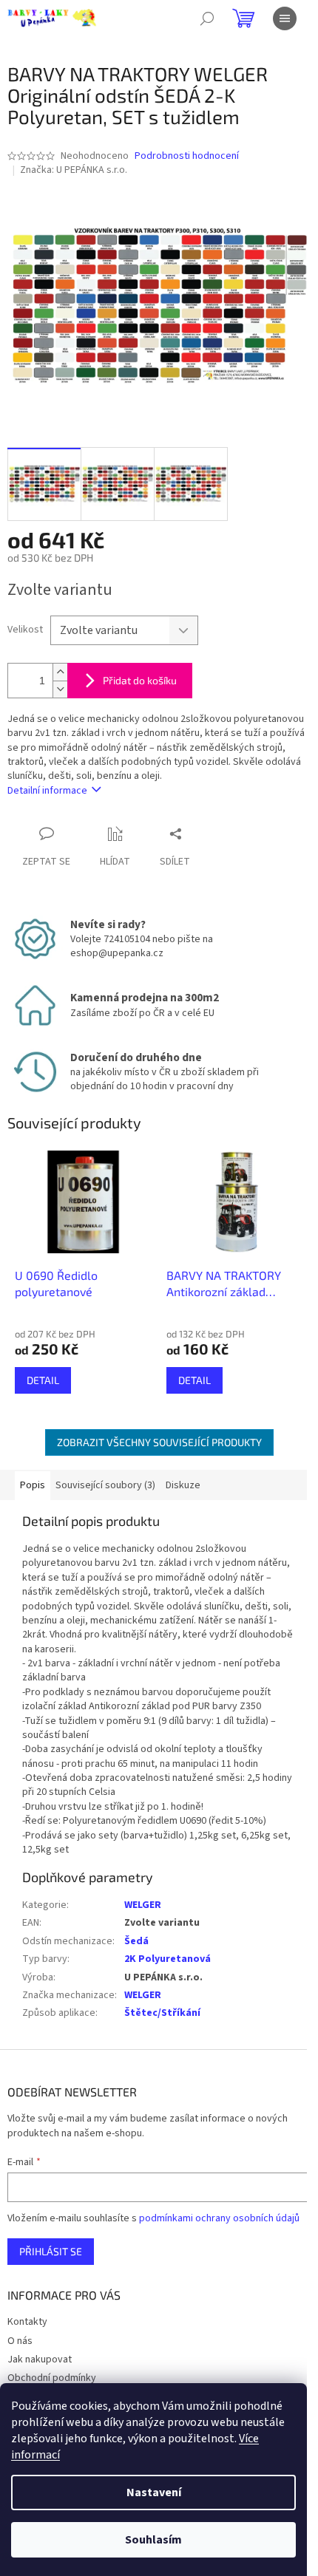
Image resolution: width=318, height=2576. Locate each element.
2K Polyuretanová (168, 1959)
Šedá (136, 1941)
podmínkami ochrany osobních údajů (219, 2218)
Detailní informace (47, 791)
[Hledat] (207, 18)
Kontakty (27, 2322)
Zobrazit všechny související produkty (159, 1442)
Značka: (74, 170)
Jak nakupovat (40, 2359)
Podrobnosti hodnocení (187, 156)
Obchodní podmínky (52, 2378)
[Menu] (285, 18)
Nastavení (154, 2492)
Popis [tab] (33, 1485)
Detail (43, 1380)
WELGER (143, 1905)
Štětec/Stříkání (162, 2013)
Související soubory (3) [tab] (105, 1485)
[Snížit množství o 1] (60, 689)
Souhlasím (153, 2540)
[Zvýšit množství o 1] (60, 672)
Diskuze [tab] (183, 1485)
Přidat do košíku (140, 680)
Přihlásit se (51, 2251)
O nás (20, 2341)
